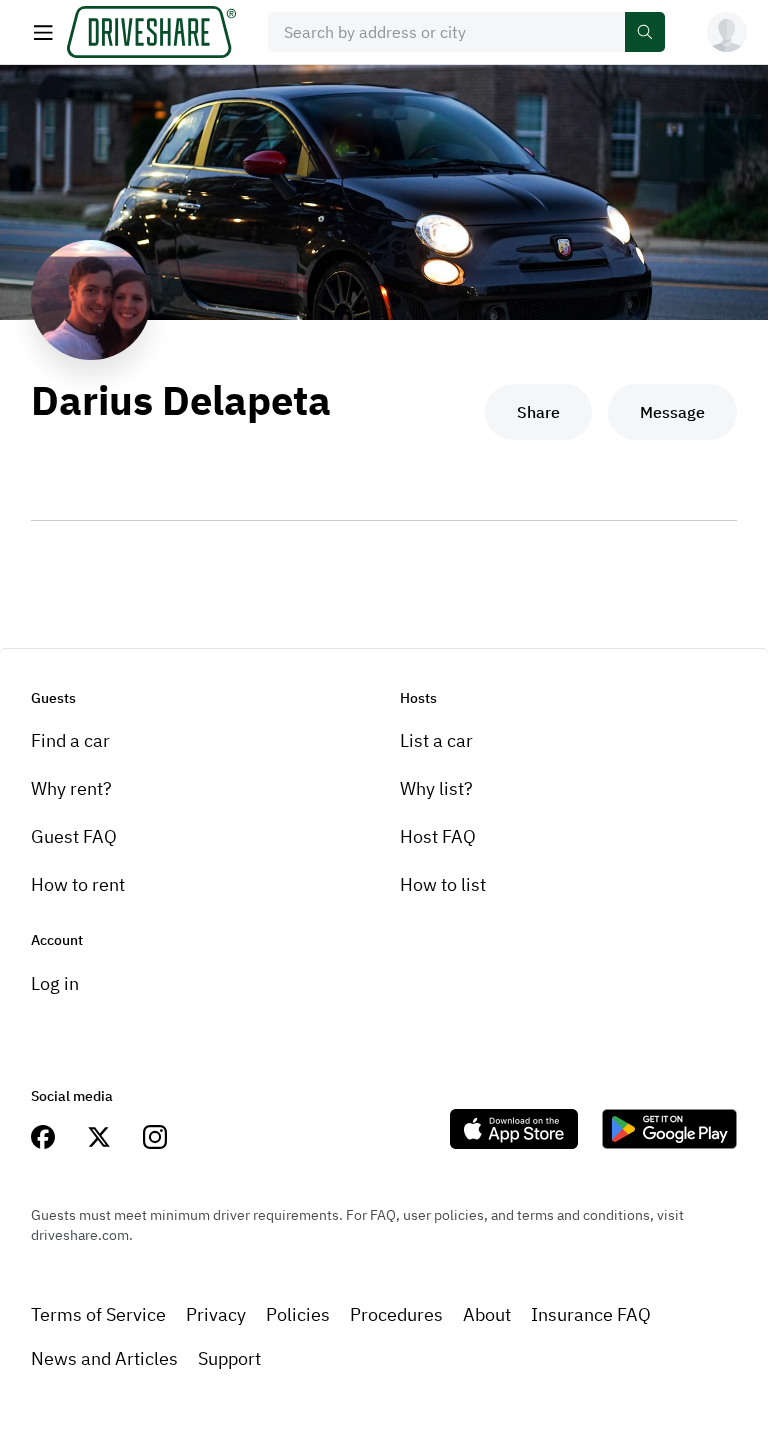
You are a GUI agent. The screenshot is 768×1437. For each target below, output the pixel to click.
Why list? (436, 788)
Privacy (216, 1314)
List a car (436, 740)
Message (672, 412)
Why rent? (71, 788)
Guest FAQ (74, 836)
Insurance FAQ (591, 1314)
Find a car (70, 740)
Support (229, 1358)
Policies (298, 1314)
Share (538, 412)
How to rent (78, 884)
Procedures (396, 1314)
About (487, 1314)
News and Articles (104, 1358)
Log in (55, 983)
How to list (443, 884)
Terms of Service (98, 1314)
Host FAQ (438, 836)
